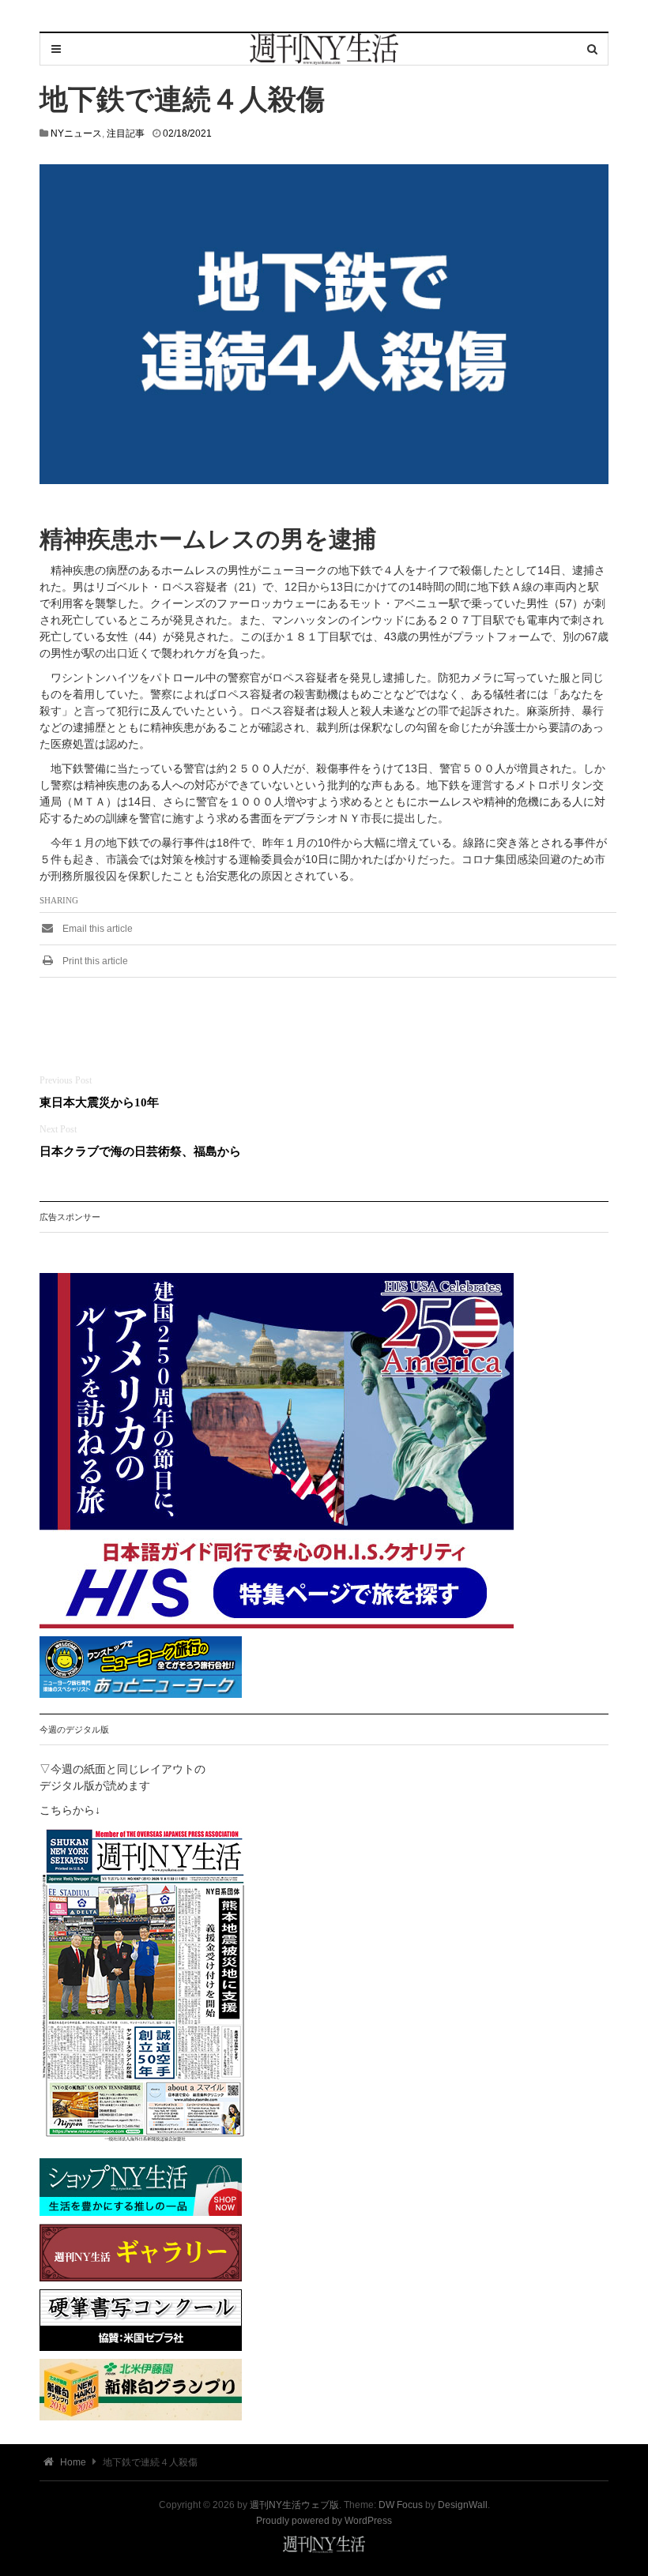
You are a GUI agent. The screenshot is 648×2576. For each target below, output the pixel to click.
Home (72, 2462)
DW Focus (401, 2505)
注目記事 (126, 133)
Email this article (96, 929)
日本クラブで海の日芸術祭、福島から (140, 1151)
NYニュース (76, 133)
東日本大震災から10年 (99, 1102)
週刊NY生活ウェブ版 (294, 2505)
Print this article (94, 961)
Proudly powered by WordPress (324, 2521)
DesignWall (463, 2505)
